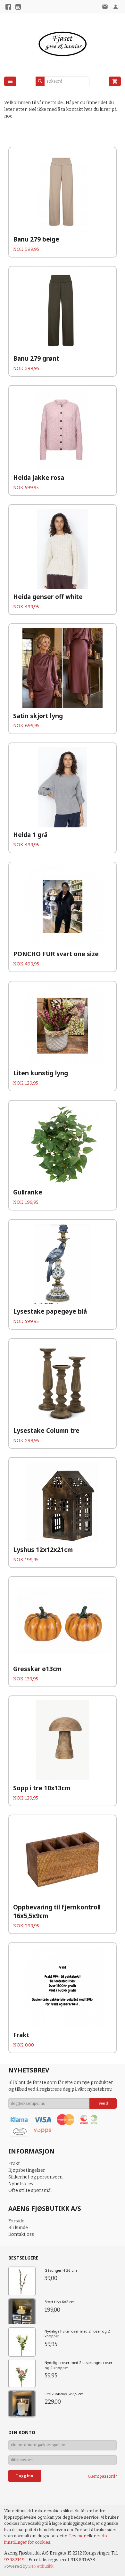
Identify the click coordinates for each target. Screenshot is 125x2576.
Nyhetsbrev (21, 2184)
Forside (16, 2221)
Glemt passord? (102, 2476)
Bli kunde (18, 2228)
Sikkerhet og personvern (35, 2177)
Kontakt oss (21, 2234)
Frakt (14, 2164)
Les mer (78, 2536)
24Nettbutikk (41, 2566)
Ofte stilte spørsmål (30, 2190)
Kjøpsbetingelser (27, 2170)
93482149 (14, 2560)
